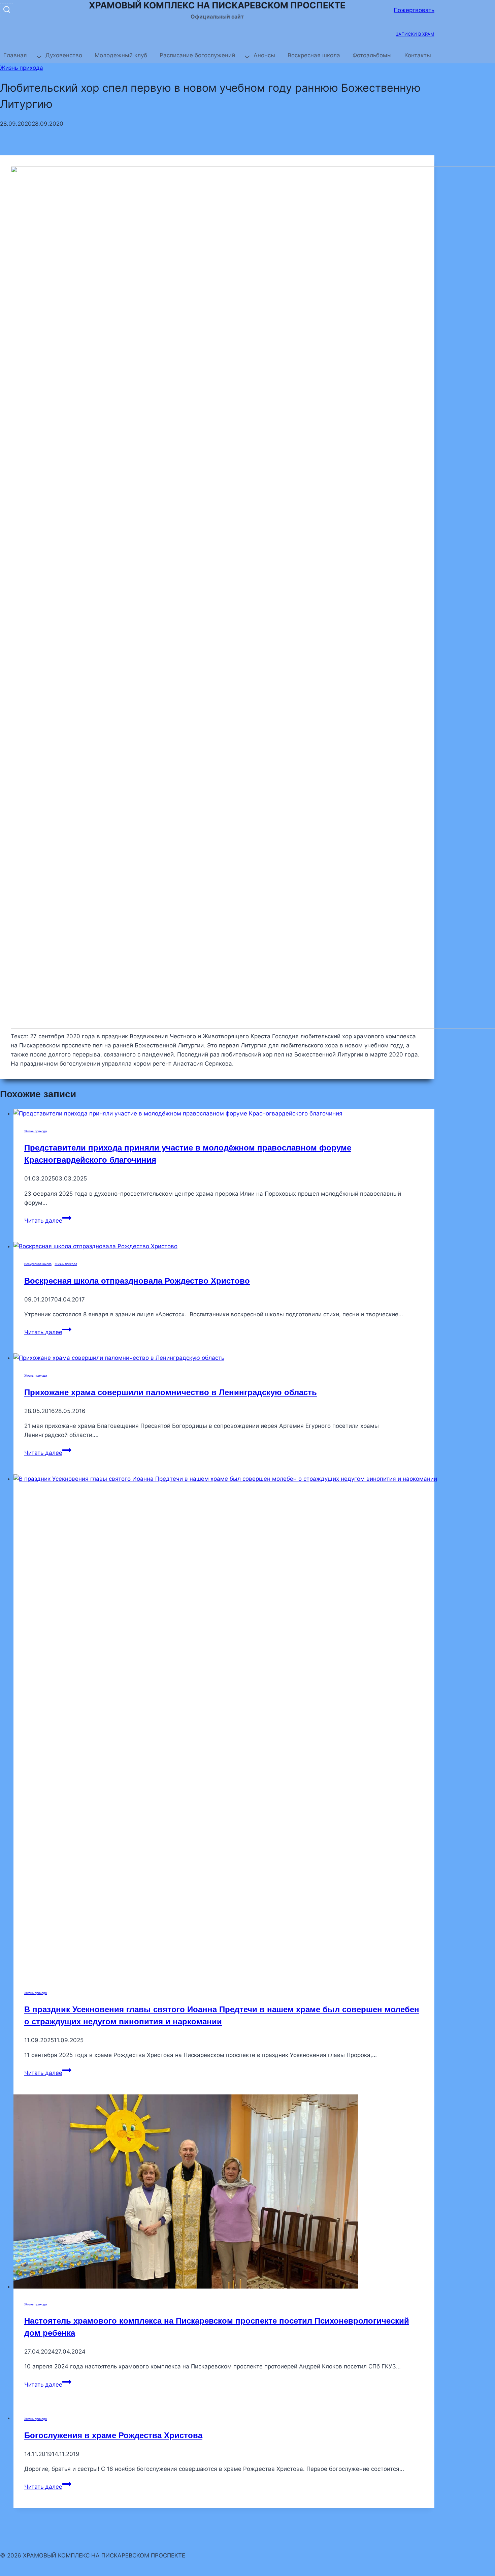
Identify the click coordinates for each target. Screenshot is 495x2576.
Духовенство (64, 55)
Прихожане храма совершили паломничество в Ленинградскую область (171, 1392)
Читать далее (48, 1221)
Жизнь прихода (22, 68)
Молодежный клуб (121, 55)
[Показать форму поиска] (7, 10)
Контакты (418, 55)
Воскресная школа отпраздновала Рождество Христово (137, 1281)
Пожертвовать (414, 10)
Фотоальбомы (372, 55)
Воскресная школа (314, 55)
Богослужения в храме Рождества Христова (113, 2435)
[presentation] (224, 1114)
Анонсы (264, 55)
